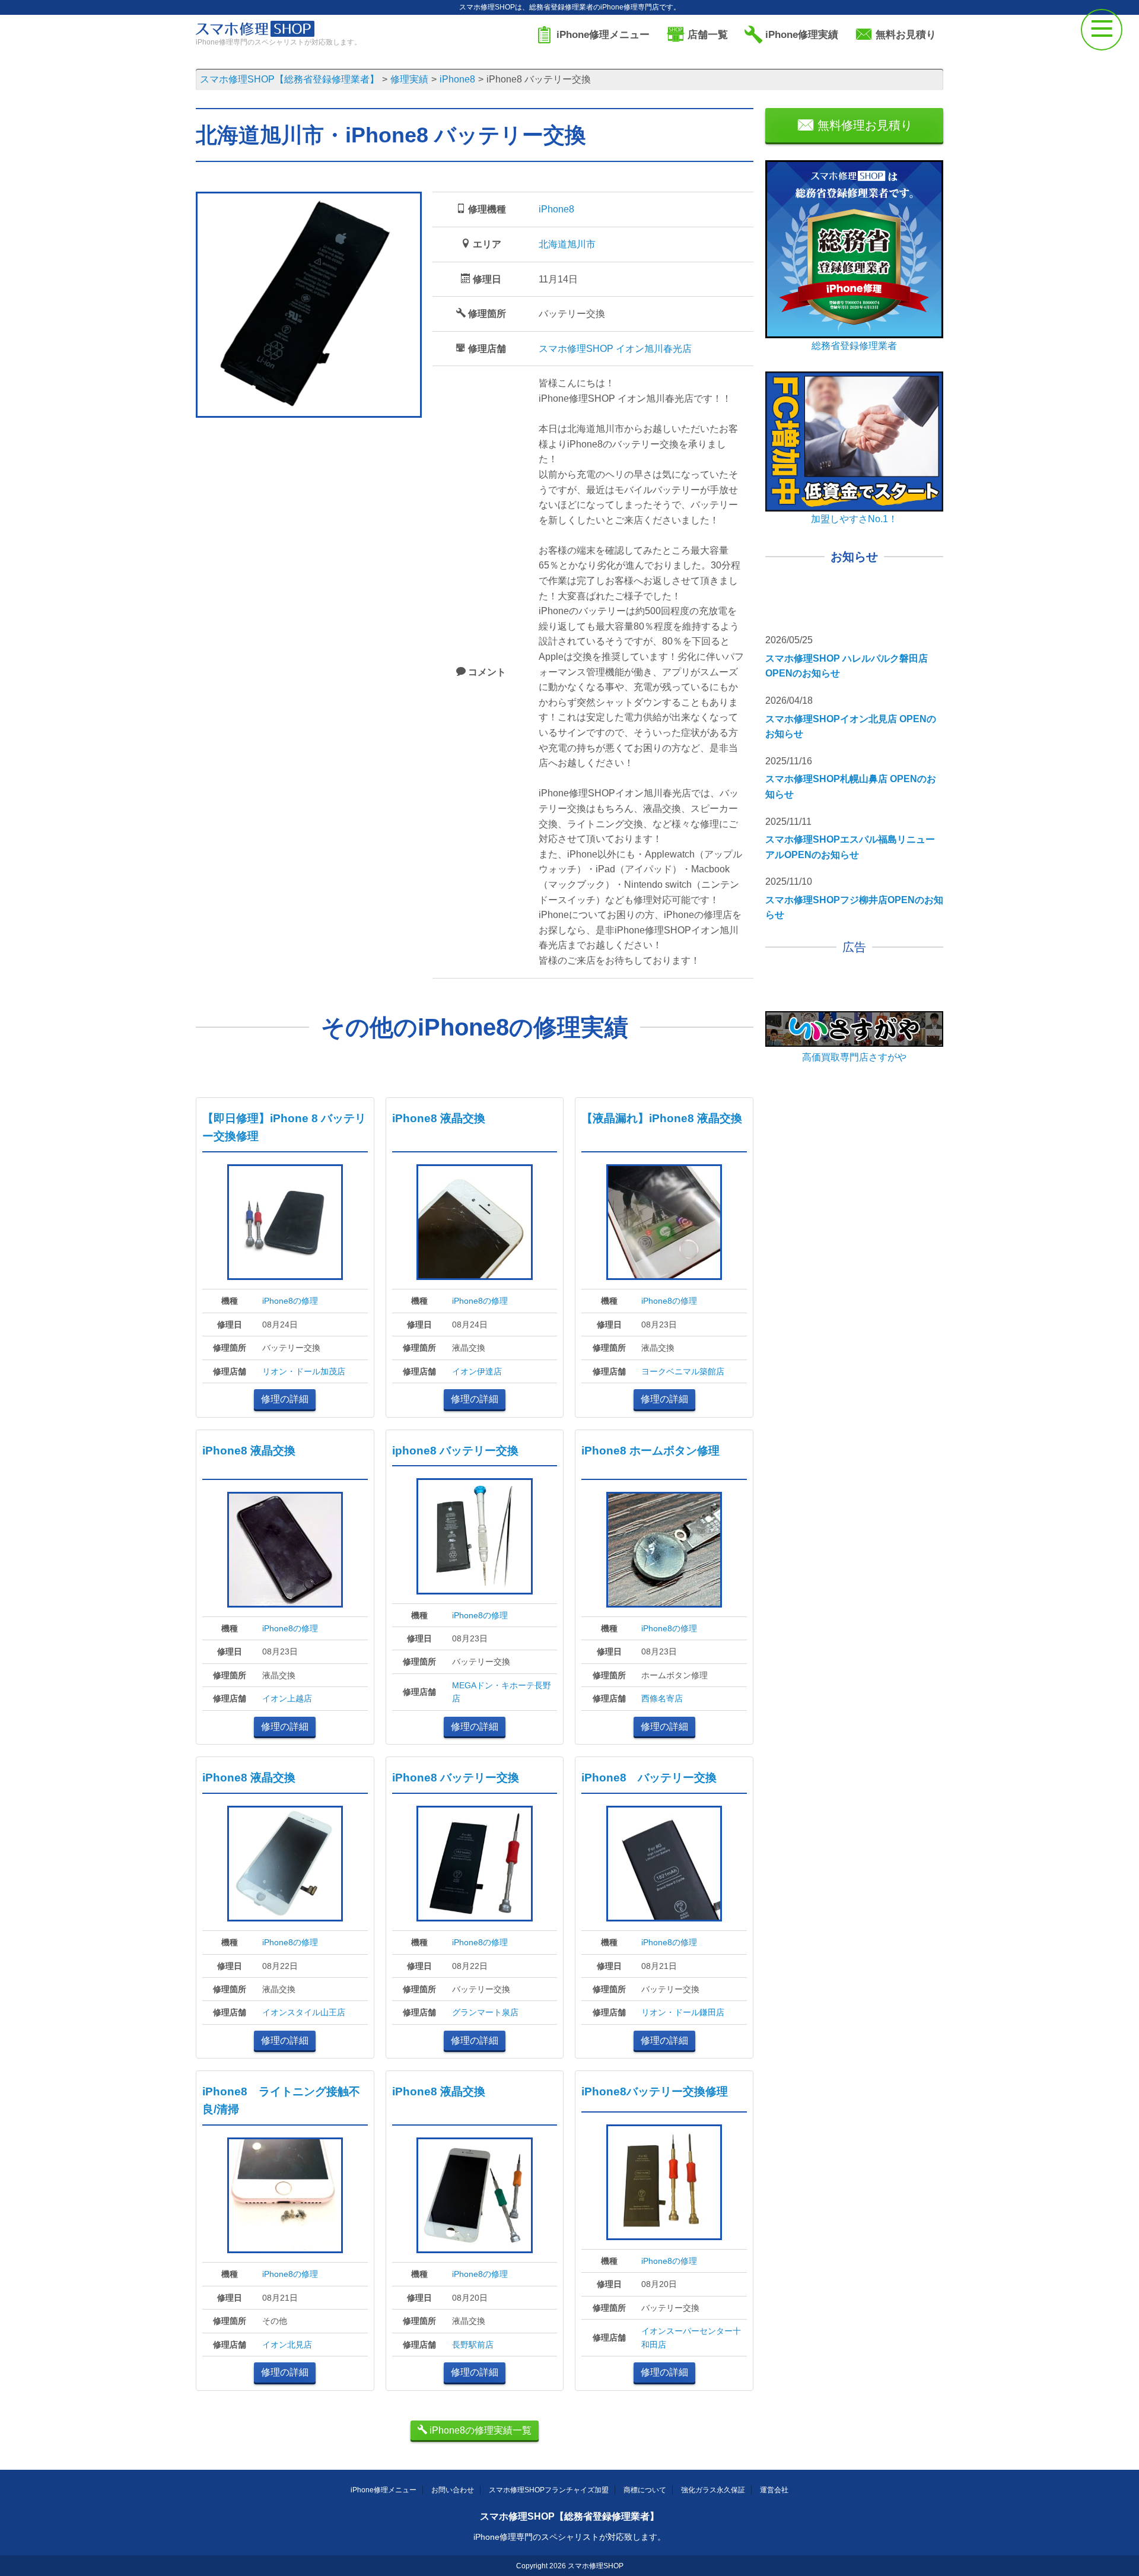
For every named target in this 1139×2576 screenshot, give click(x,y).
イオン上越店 (287, 1698)
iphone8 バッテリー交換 (455, 1451)
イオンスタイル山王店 (304, 2012)
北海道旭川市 (567, 244)
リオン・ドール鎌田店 (683, 2012)
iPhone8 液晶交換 (439, 1118)
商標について (645, 2490)
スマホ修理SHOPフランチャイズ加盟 (549, 2490)
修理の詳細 (285, 1399)
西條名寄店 (662, 1698)
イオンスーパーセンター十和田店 (691, 2337)
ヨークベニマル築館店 (683, 1371)
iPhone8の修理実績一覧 (479, 2430)
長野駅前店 (473, 2345)
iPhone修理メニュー (384, 2490)
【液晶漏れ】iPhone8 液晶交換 (662, 1118)
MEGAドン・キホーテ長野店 (502, 1692)
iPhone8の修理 (290, 1301)
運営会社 (774, 2490)
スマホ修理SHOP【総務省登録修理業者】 (569, 2516)
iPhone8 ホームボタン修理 (650, 1451)
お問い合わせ (453, 2490)
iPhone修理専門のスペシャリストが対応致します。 (569, 2537)
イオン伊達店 (477, 1371)
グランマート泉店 (485, 2012)
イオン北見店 (287, 2345)
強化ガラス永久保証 (713, 2490)
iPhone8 (556, 209)
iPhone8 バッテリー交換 (456, 1778)
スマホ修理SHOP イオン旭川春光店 (615, 349)
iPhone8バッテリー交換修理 (655, 2091)
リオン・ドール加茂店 (304, 1371)
